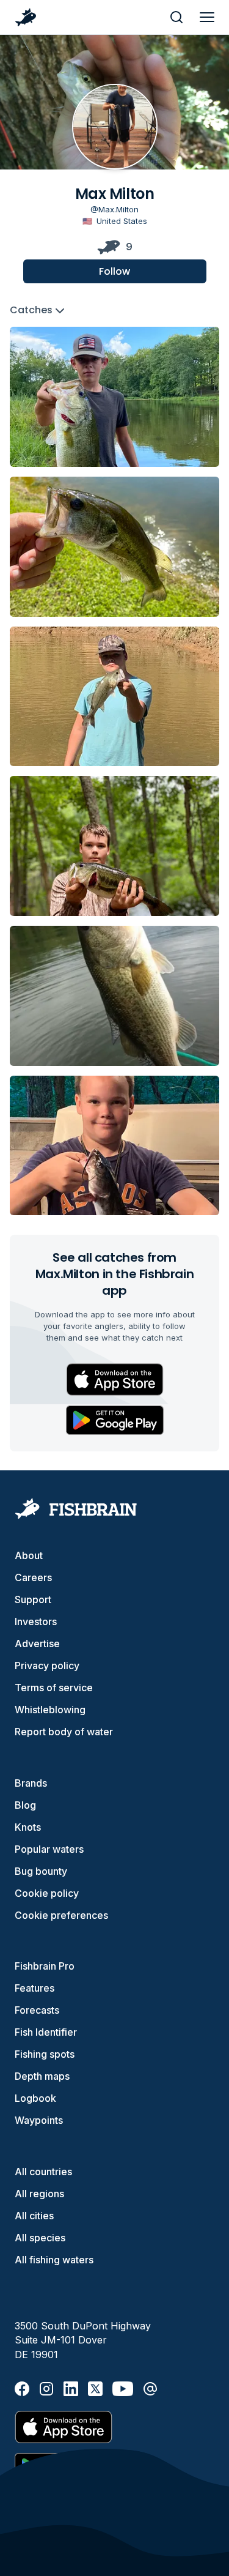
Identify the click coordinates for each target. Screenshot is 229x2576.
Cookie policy (47, 1893)
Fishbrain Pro (45, 1966)
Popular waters (49, 1849)
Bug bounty (41, 1871)
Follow (114, 271)
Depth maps (42, 2076)
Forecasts (37, 2010)
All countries (43, 2172)
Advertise (37, 1644)
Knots (28, 1827)
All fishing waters (54, 2260)
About (29, 1555)
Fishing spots (45, 2054)
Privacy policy (47, 1666)
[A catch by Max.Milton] (114, 397)
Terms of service (54, 1688)
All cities (34, 2216)
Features (35, 1988)
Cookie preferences (61, 1915)
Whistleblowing (50, 1710)
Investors (36, 1621)
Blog (25, 1805)
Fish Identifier (46, 2032)
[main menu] (207, 17)
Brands (31, 1783)
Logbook (35, 2098)
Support (33, 1599)
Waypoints (39, 2120)
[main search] (176, 17)
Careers (33, 1577)
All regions (39, 2194)
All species (40, 2238)
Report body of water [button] (64, 1732)
